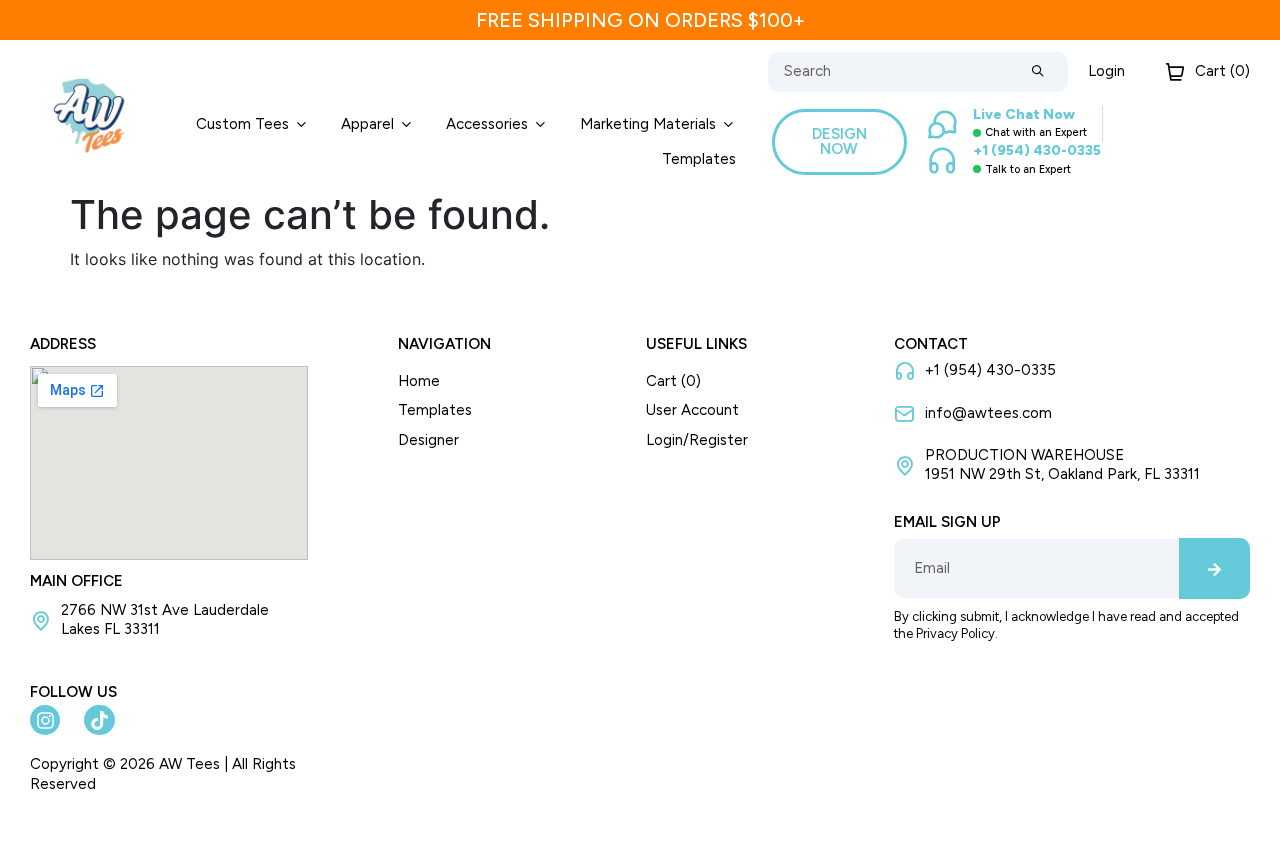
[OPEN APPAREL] (406, 124)
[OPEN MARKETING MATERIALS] (728, 124)
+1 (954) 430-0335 (990, 370)
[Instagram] (45, 720)
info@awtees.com (988, 413)
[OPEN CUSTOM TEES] (301, 124)
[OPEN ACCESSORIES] (540, 124)
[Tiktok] (99, 720)
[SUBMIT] (1038, 72)
